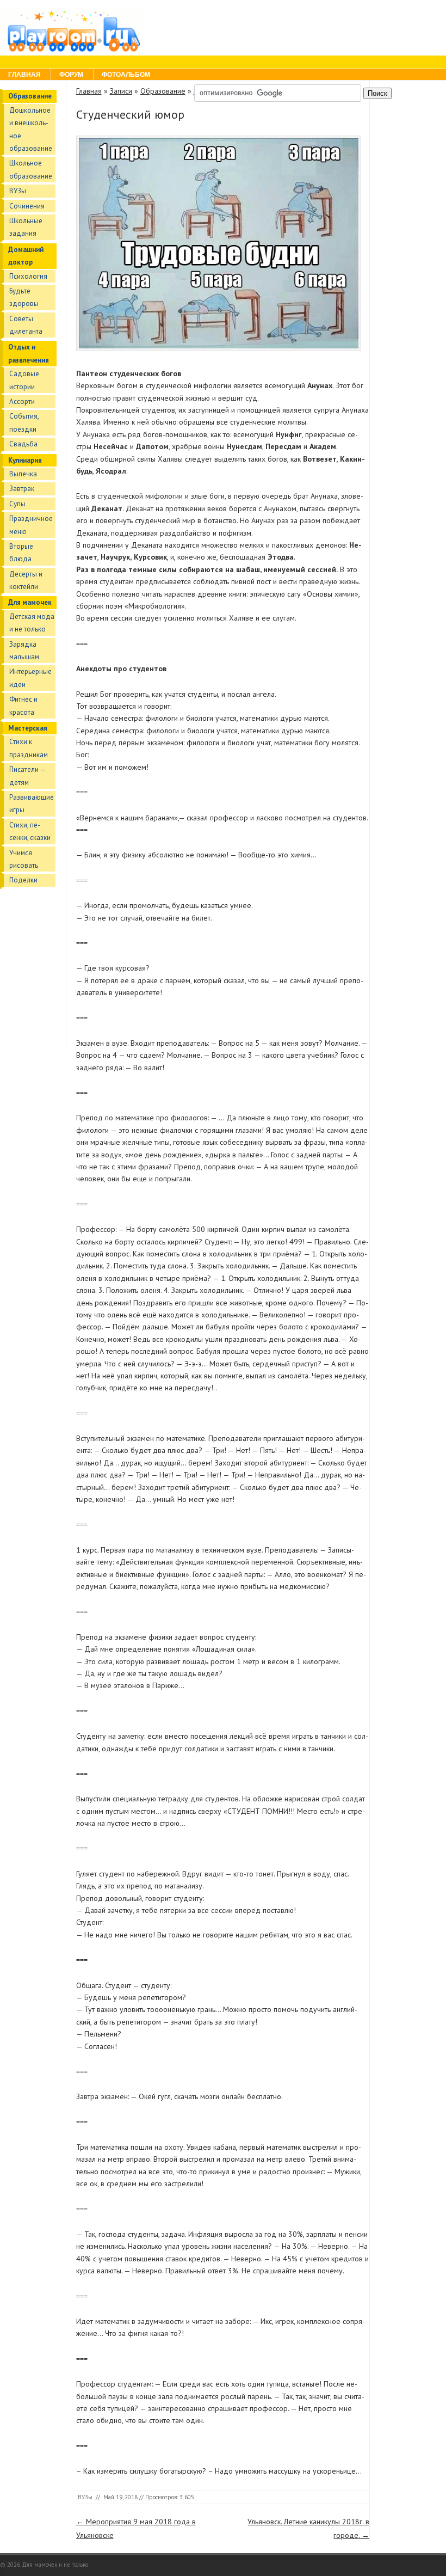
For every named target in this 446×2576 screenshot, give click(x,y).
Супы (17, 504)
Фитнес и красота (23, 706)
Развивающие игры (32, 804)
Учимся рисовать (24, 859)
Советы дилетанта (26, 325)
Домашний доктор (26, 256)
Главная (24, 75)
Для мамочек (30, 602)
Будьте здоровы (24, 297)
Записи (121, 91)
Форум (71, 75)
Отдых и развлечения (29, 353)
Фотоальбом (126, 75)
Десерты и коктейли (26, 580)
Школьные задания (26, 227)
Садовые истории (24, 380)
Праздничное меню (31, 525)
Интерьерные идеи (30, 678)
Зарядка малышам (24, 651)
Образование (30, 96)
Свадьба (23, 444)
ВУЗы (18, 191)
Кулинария (25, 460)
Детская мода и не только (32, 623)
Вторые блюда (21, 553)
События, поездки (24, 422)
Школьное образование (31, 169)
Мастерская (28, 728)
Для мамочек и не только (55, 2565)
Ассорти (22, 401)
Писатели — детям (27, 776)
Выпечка (23, 474)
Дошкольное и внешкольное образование (31, 129)
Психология (28, 276)
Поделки (23, 880)
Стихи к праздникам (29, 748)
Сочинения (27, 206)
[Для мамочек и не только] (71, 51)
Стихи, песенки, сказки (30, 831)
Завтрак (22, 489)
